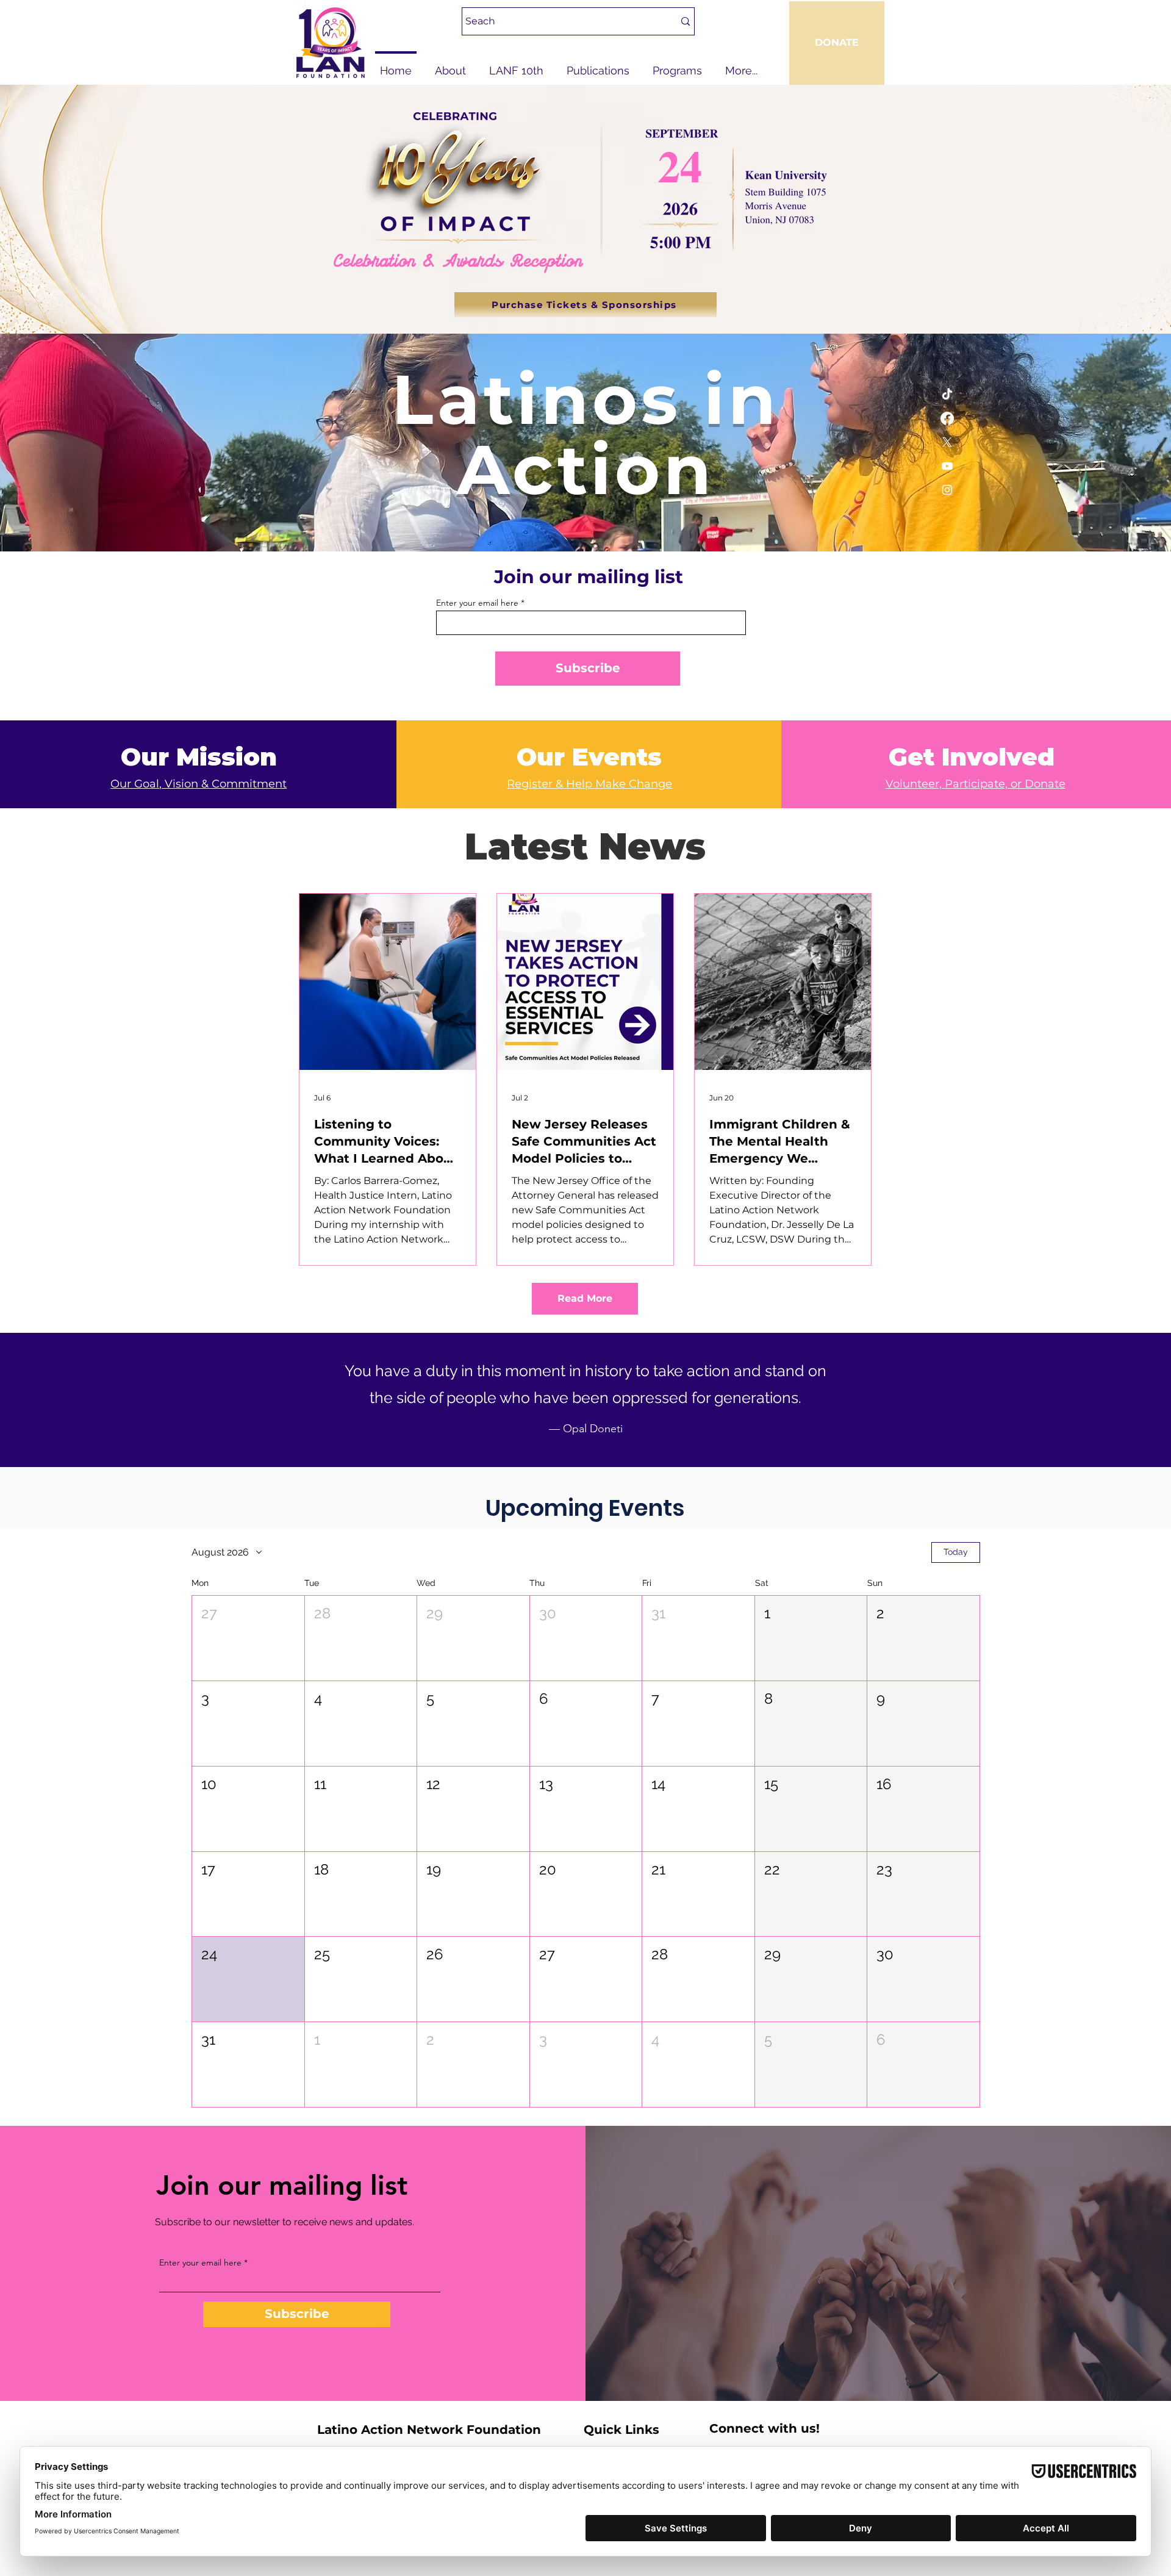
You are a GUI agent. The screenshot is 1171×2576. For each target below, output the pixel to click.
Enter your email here (477, 603)
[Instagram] (947, 490)
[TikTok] (947, 395)
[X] (947, 442)
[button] (248, 1638)
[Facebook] (947, 418)
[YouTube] (947, 466)
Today (956, 1552)
